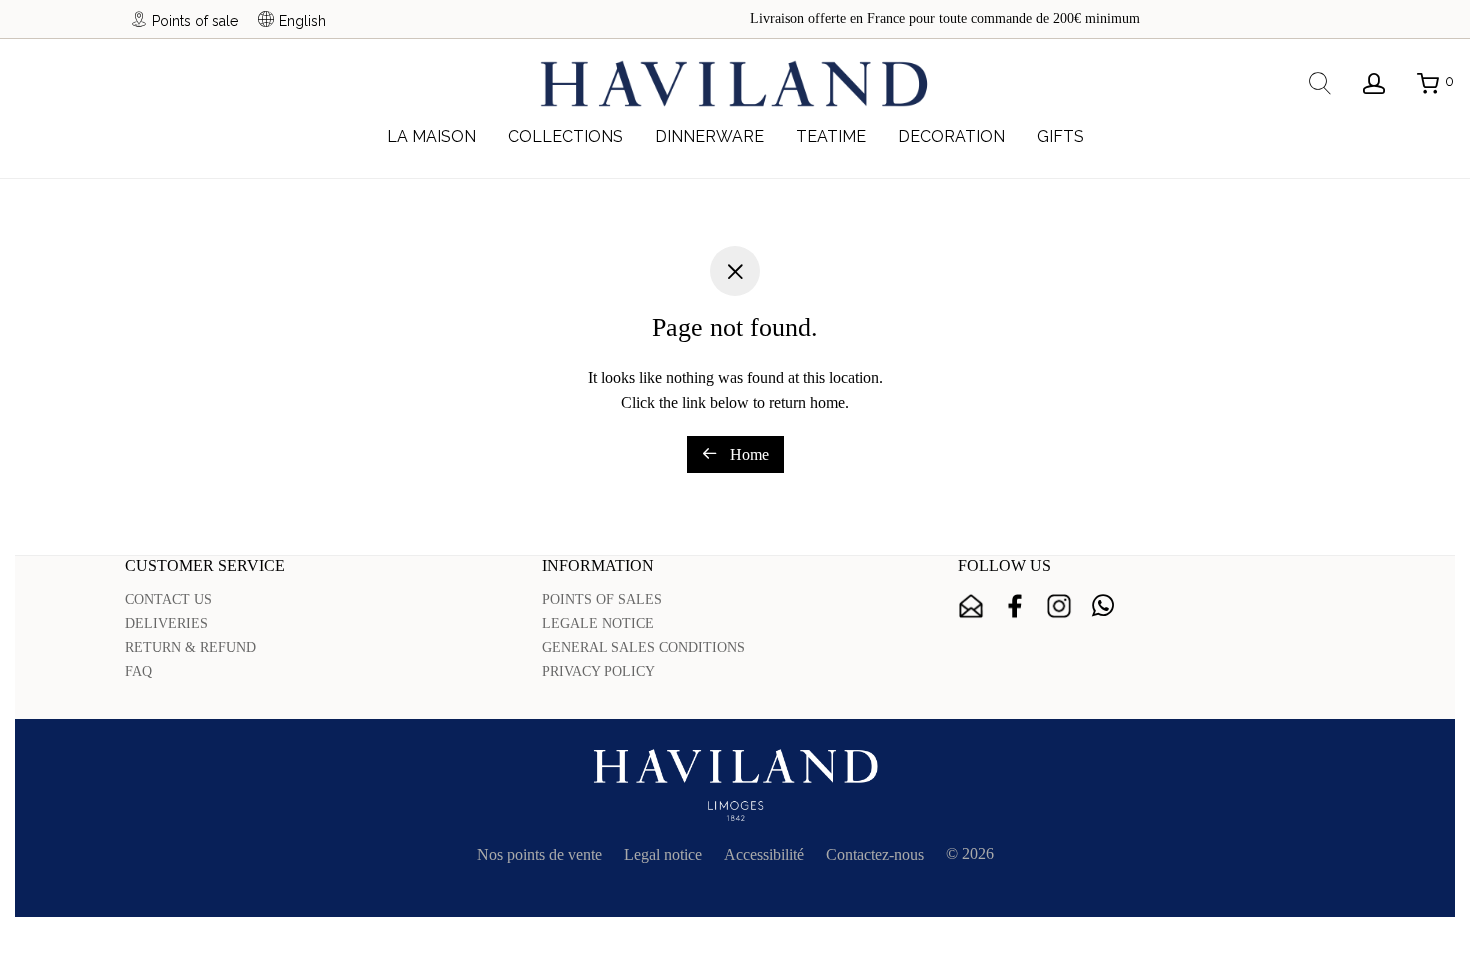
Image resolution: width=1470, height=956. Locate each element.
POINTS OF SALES (602, 599)
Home (747, 454)
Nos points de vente (539, 854)
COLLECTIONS (565, 136)
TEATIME (831, 136)
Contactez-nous (875, 854)
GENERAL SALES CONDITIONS (643, 647)
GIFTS (1060, 136)
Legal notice (663, 854)
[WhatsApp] (1103, 606)
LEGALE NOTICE (598, 623)
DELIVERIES (166, 623)
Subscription (971, 606)
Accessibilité (764, 854)
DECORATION (951, 136)
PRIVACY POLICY (598, 671)
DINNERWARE (709, 136)
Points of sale (195, 20)
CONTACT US (168, 599)
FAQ (138, 671)
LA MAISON (431, 136)
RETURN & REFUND (190, 647)
